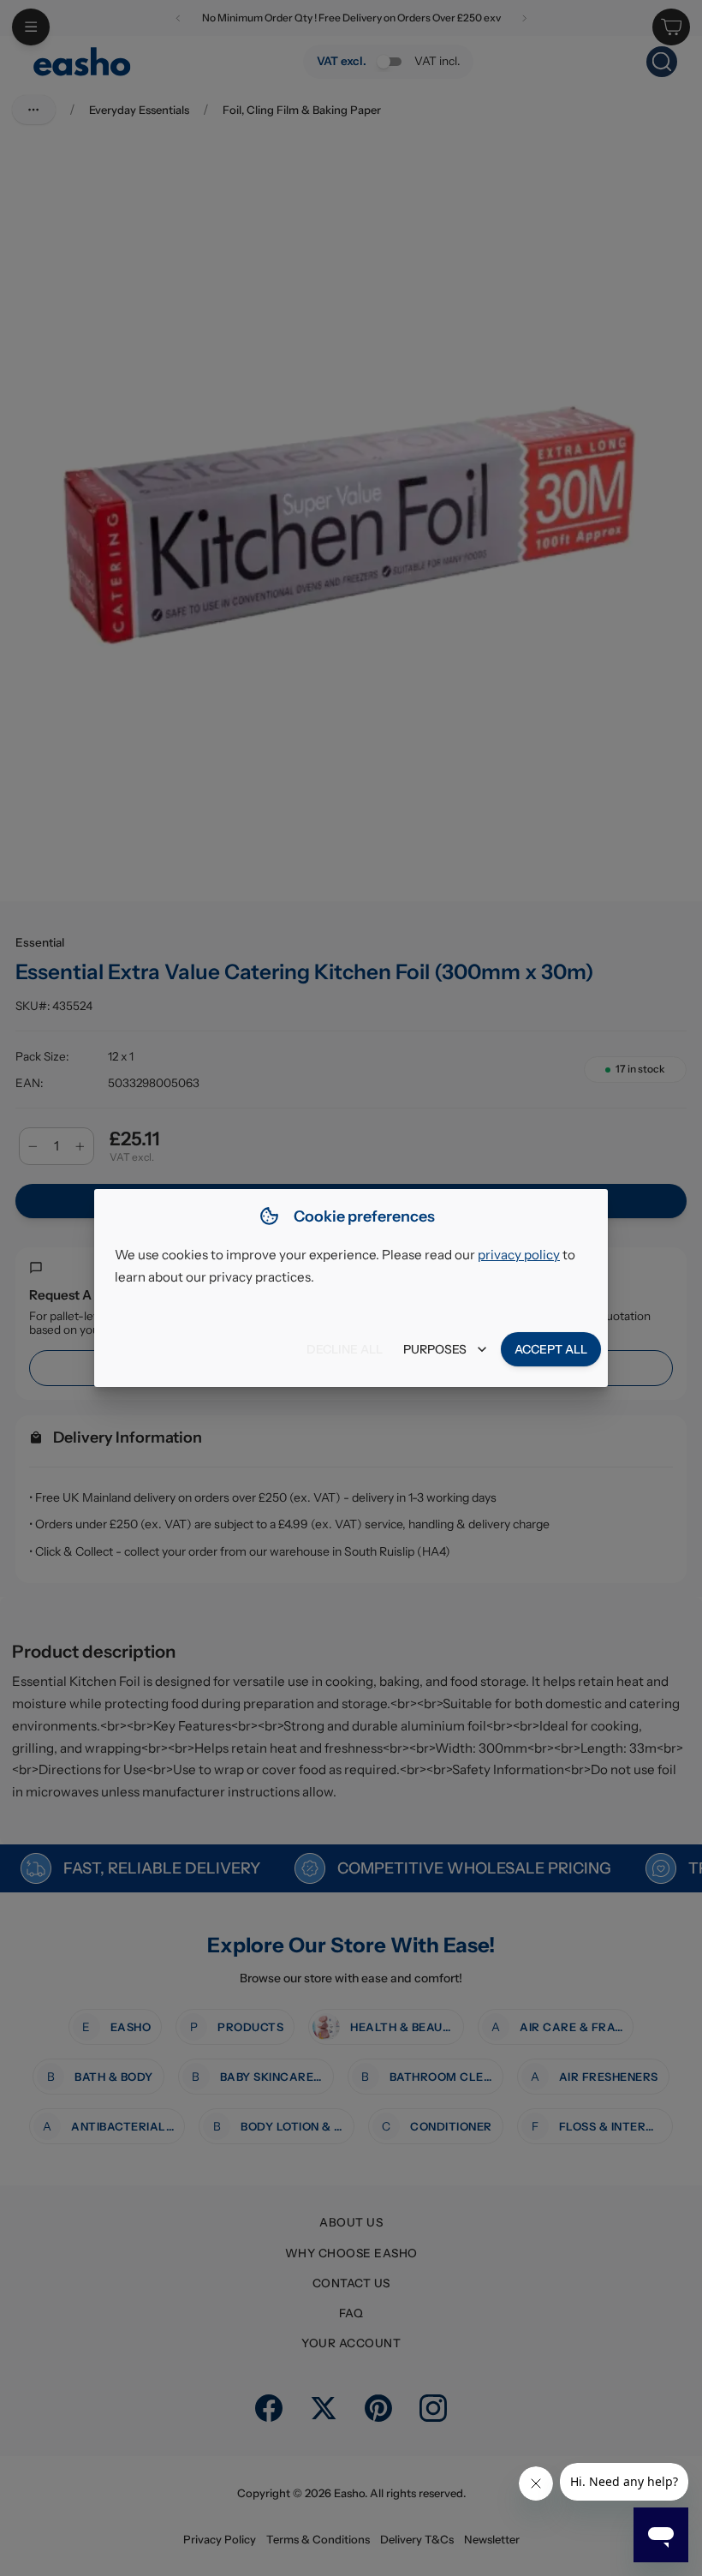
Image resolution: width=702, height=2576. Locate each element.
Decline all (345, 1349)
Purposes (435, 1349)
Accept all (551, 1349)
